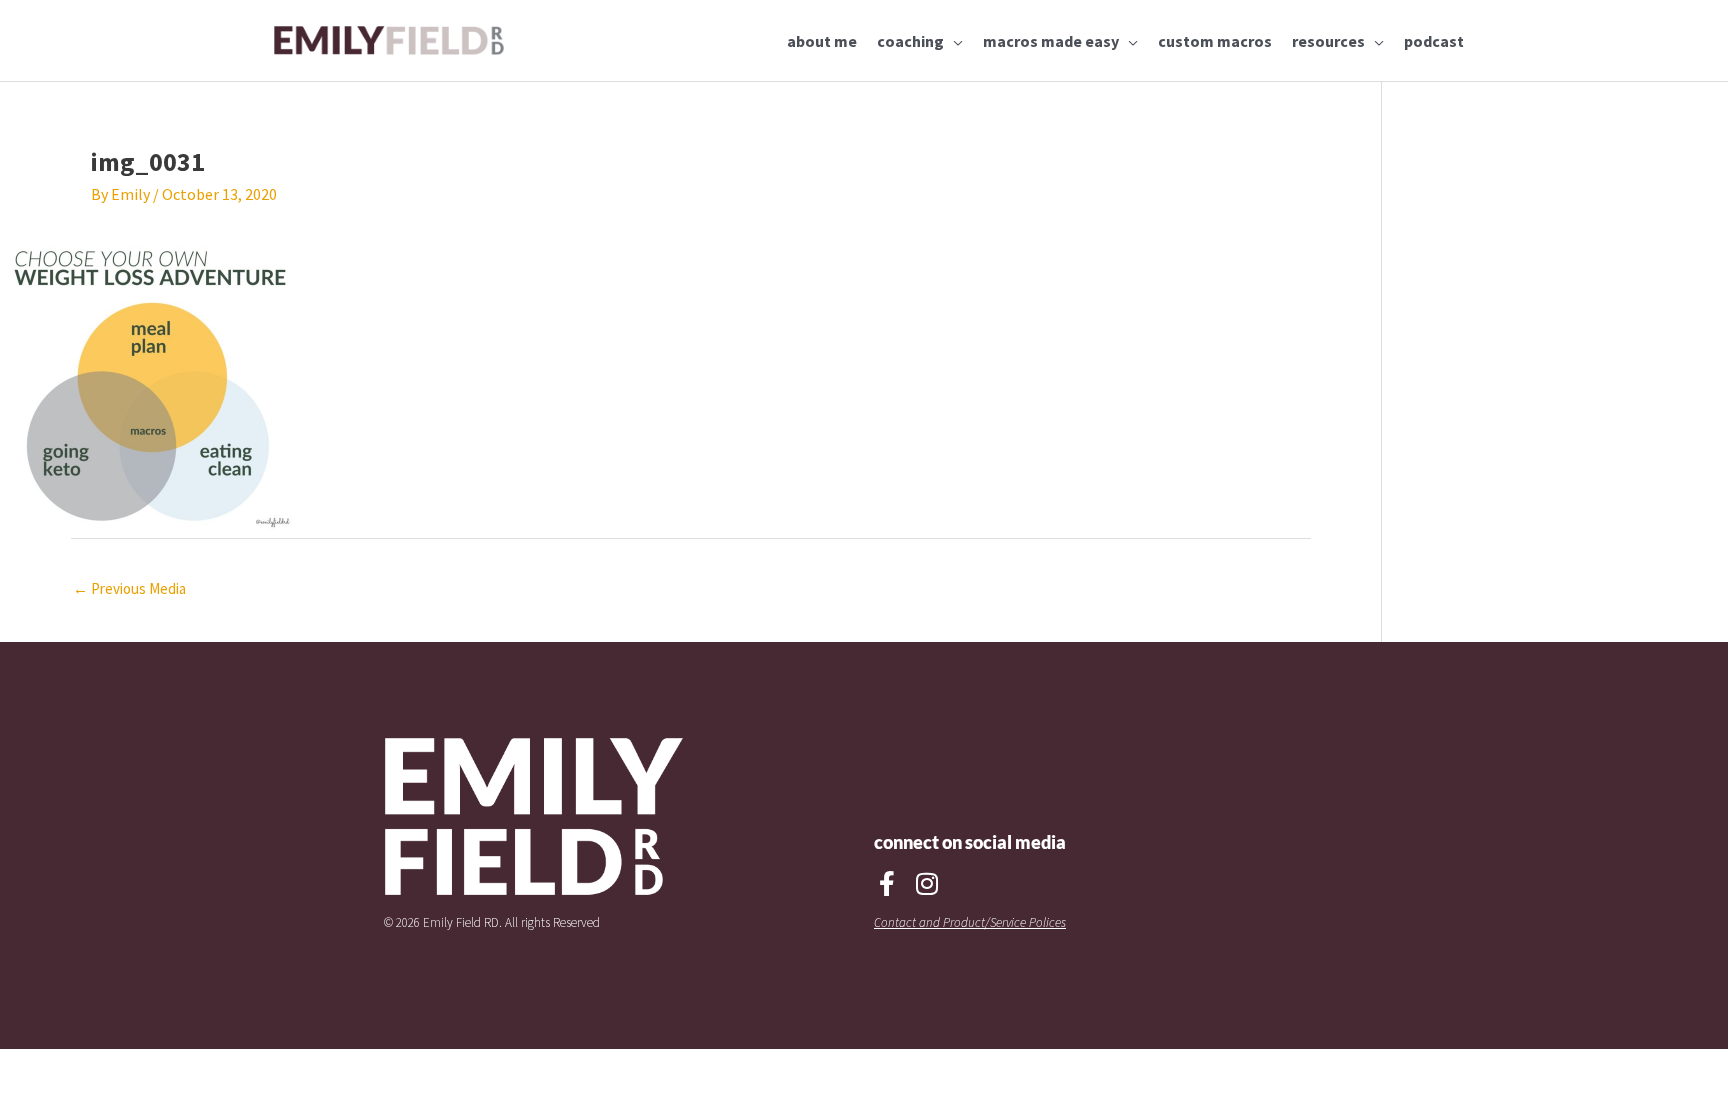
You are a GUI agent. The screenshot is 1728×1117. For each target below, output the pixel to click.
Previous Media (129, 588)
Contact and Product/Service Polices (970, 922)
